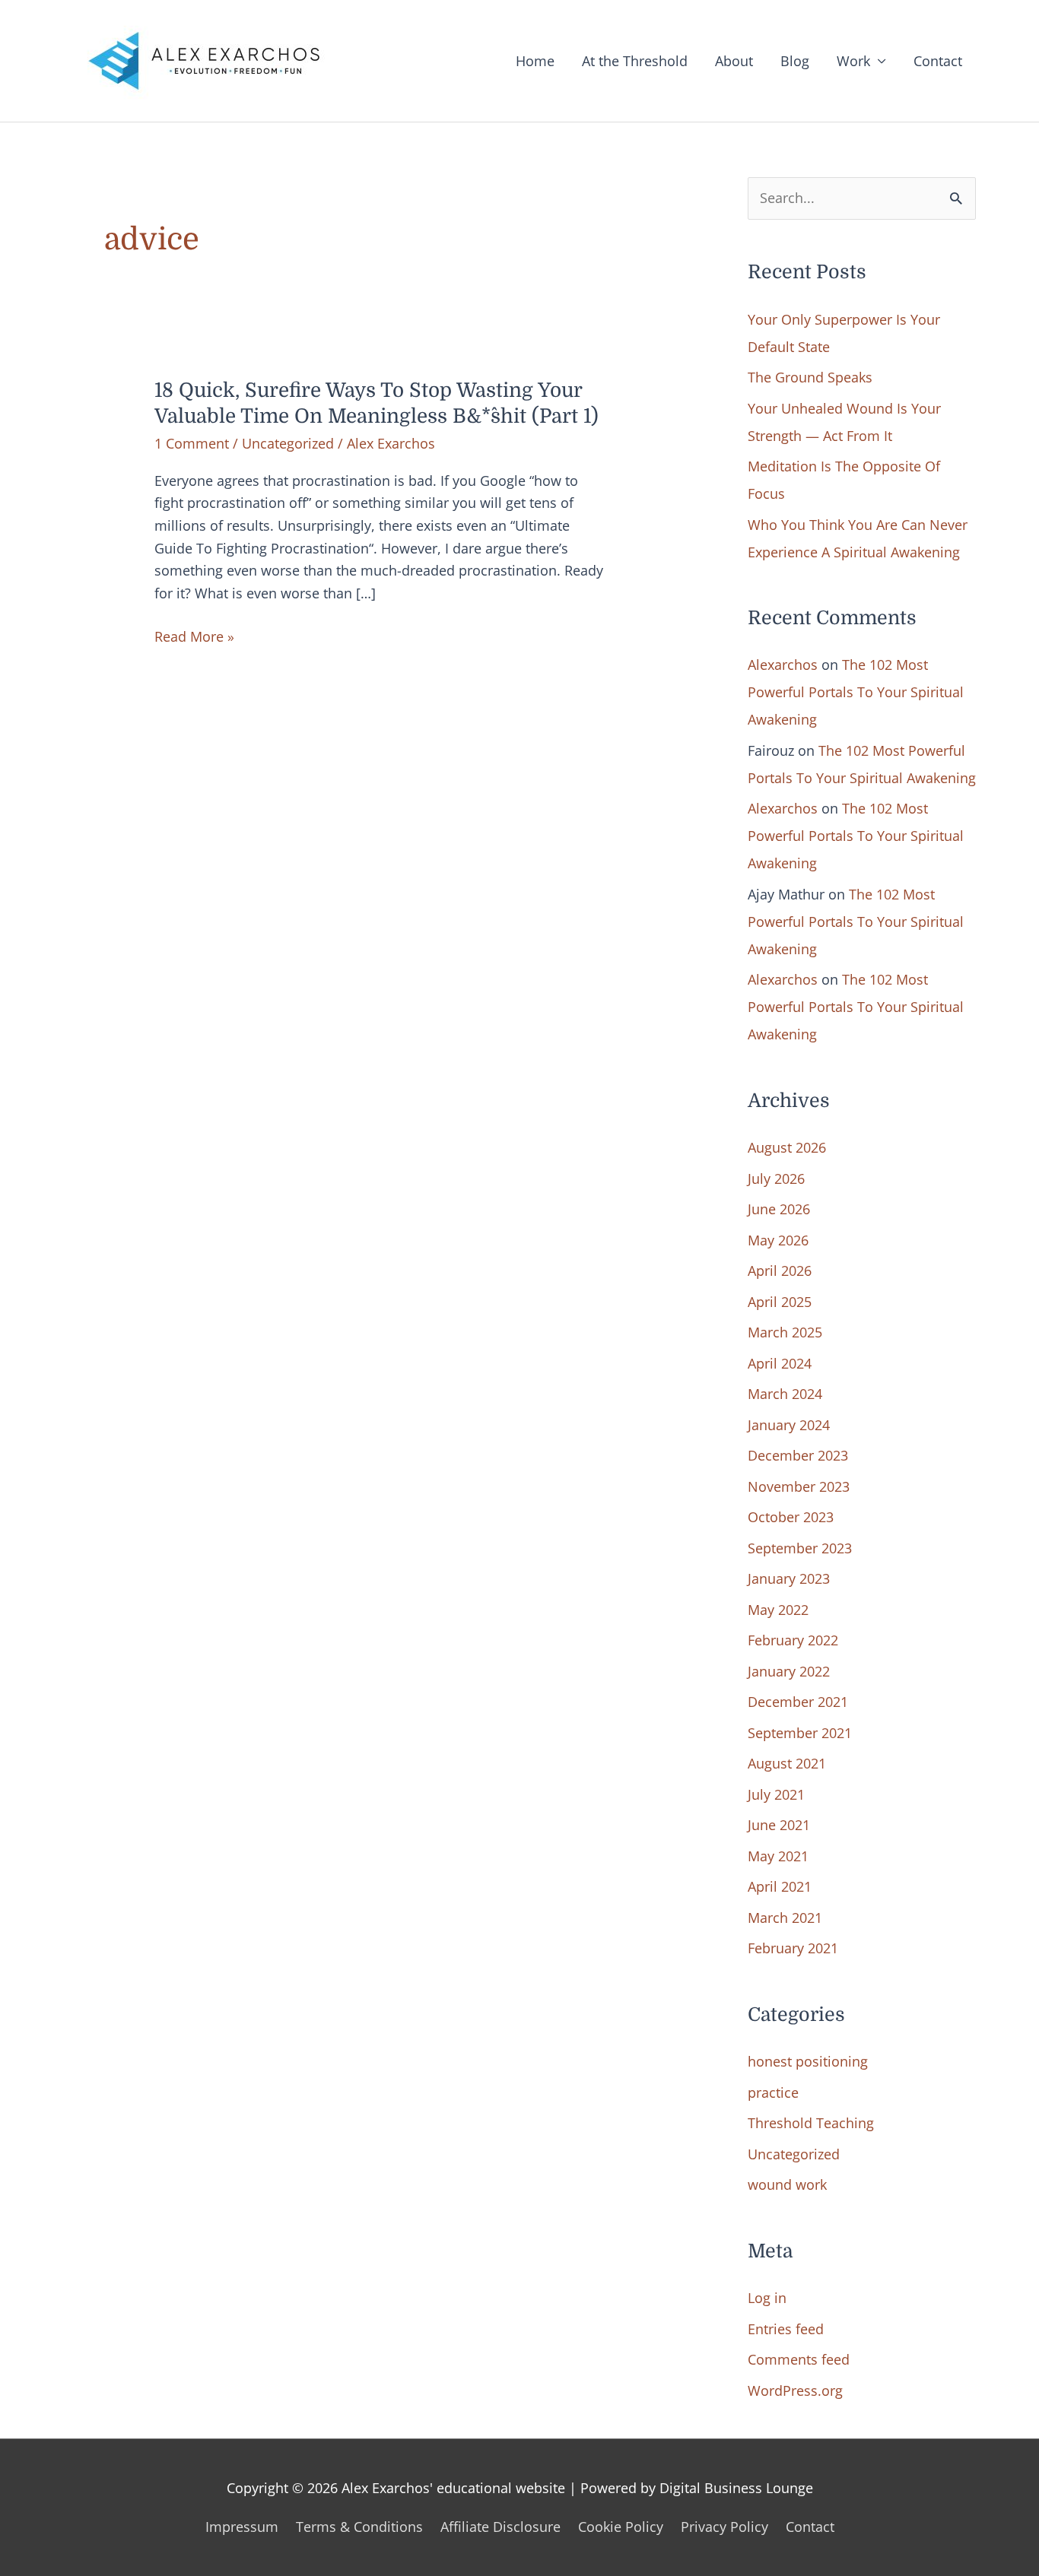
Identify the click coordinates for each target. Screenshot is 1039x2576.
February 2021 (793, 1948)
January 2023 (789, 1578)
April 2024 (780, 1363)
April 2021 (780, 1886)
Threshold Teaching (811, 2123)
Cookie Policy (621, 2527)
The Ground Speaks (810, 377)
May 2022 (778, 1610)
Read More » (194, 638)
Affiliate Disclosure (500, 2527)
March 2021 (785, 1918)
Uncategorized (288, 443)
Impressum (242, 2527)
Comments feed (799, 2359)
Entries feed (786, 2329)
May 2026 (778, 1240)
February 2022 (793, 1640)
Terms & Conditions (359, 2527)
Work (853, 61)
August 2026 (787, 1147)
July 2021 (776, 1794)
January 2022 (789, 1671)
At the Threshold (635, 61)
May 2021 (778, 1856)
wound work (787, 2184)
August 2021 (787, 1763)
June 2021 (779, 1825)
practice (773, 2092)
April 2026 (780, 1271)
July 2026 (776, 1179)
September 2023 (800, 1548)
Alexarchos (783, 665)
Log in (767, 2298)
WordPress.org (795, 2390)
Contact (938, 61)
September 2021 (800, 1733)
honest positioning (808, 2061)
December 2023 (798, 1455)
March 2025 (785, 1332)
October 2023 (791, 1517)
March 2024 (785, 1394)
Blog (795, 61)
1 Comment (192, 443)
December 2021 (798, 1702)
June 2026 (779, 1209)
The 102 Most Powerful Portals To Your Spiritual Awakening (856, 692)
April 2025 (780, 1302)
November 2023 (799, 1486)
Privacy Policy (724, 2527)
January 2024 (789, 1425)
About (734, 61)
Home (535, 61)
